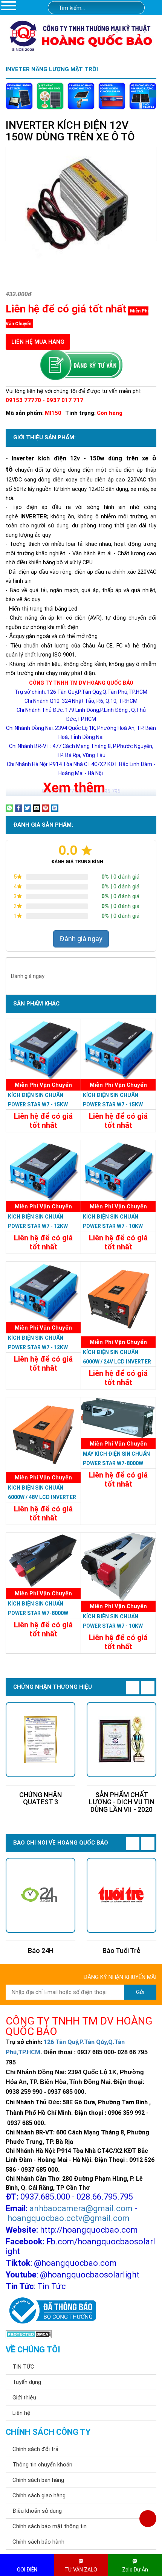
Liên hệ (21, 2413)
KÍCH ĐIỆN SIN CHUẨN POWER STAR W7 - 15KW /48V (113, 1104)
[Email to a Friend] (37, 808)
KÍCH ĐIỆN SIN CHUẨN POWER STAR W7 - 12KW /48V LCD (38, 1226)
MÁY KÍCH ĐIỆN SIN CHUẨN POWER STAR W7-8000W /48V (116, 1463)
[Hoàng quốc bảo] (81, 35)
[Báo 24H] (40, 1895)
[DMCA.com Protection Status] (29, 2334)
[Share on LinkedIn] (55, 808)
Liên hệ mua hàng (38, 342)
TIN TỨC (23, 2367)
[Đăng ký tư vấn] (81, 365)
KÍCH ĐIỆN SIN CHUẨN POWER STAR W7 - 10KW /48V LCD (113, 1226)
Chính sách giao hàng (39, 2495)
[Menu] (9, 5)
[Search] (134, 8)
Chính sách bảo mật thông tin (50, 2526)
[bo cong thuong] (51, 2311)
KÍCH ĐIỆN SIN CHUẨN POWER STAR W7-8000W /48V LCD (38, 1613)
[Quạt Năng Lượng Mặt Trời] (50, 96)
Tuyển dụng (27, 2382)
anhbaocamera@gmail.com (81, 2208)
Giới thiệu (24, 2398)
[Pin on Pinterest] (46, 808)
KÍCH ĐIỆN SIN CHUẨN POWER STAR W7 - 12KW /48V (38, 1347)
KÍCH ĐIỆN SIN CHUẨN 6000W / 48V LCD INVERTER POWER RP (42, 1497)
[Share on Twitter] (28, 808)
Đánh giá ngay (81, 939)
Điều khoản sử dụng (37, 2511)
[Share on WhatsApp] (9, 808)
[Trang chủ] (155, 8)
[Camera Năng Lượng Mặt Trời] (81, 96)
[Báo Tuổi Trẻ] (121, 1895)
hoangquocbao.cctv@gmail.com (69, 2218)
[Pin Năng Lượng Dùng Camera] (143, 96)
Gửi (140, 1992)
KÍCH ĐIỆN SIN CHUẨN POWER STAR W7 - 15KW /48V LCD (38, 1104)
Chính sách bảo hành (38, 2542)
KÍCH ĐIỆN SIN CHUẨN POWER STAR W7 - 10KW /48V (113, 1626)
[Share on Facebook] (18, 808)
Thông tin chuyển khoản (42, 2465)
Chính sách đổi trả (35, 2449)
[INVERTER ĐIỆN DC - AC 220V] (112, 96)
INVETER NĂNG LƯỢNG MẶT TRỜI (52, 69)
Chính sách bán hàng (38, 2480)
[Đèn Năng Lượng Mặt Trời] (19, 96)
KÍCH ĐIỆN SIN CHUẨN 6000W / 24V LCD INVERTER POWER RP (117, 1362)
